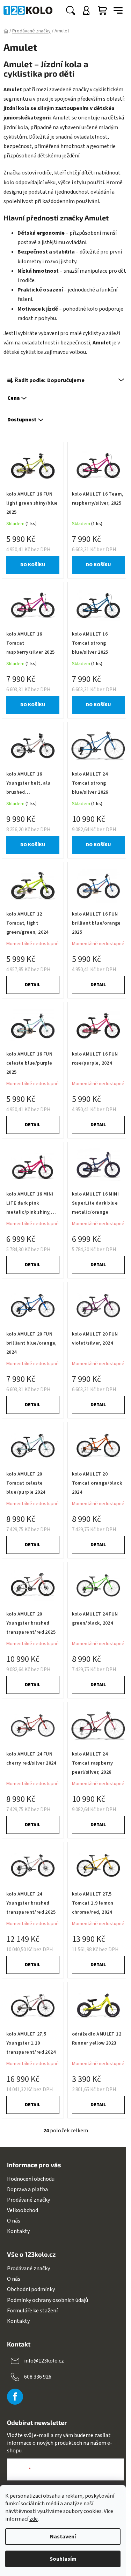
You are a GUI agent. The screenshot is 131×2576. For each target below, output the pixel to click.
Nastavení (63, 2537)
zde (34, 2519)
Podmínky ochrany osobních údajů (48, 2300)
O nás (14, 2221)
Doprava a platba (27, 2189)
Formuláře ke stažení (32, 2311)
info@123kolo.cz (44, 2361)
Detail (33, 985)
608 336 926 (38, 2377)
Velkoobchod (23, 2210)
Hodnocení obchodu (31, 2179)
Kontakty (18, 2231)
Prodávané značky (28, 2200)
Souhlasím (63, 2559)
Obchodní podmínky (31, 2289)
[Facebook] (15, 2397)
